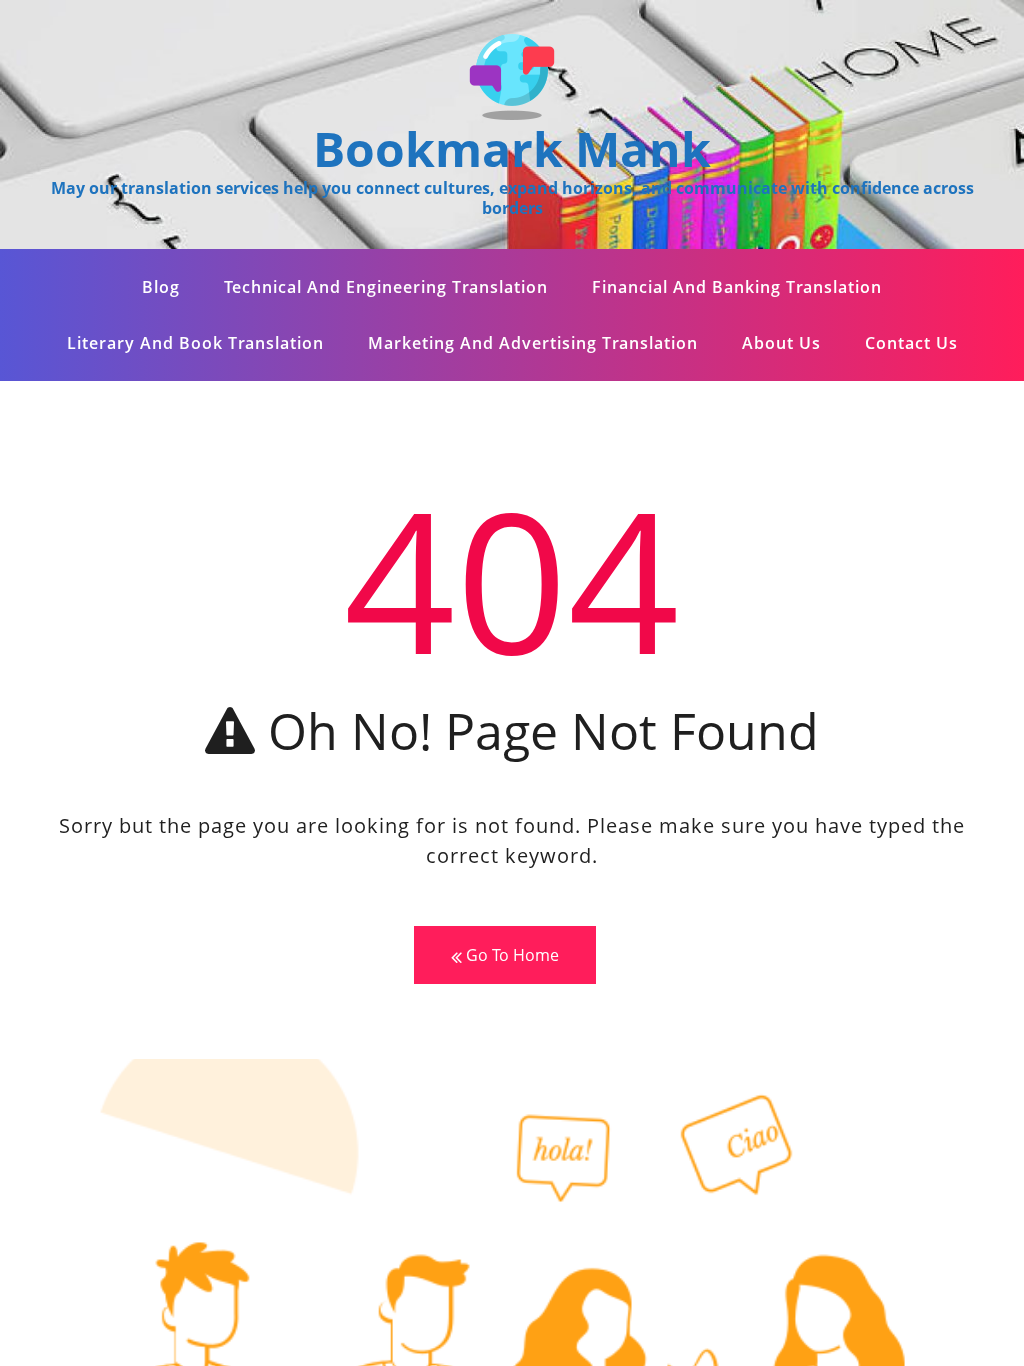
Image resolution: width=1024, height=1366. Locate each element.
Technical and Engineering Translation (386, 287)
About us (781, 343)
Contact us (911, 343)
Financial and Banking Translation (737, 287)
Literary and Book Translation (195, 343)
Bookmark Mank (512, 148)
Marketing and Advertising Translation (533, 343)
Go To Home (510, 955)
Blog (161, 287)
